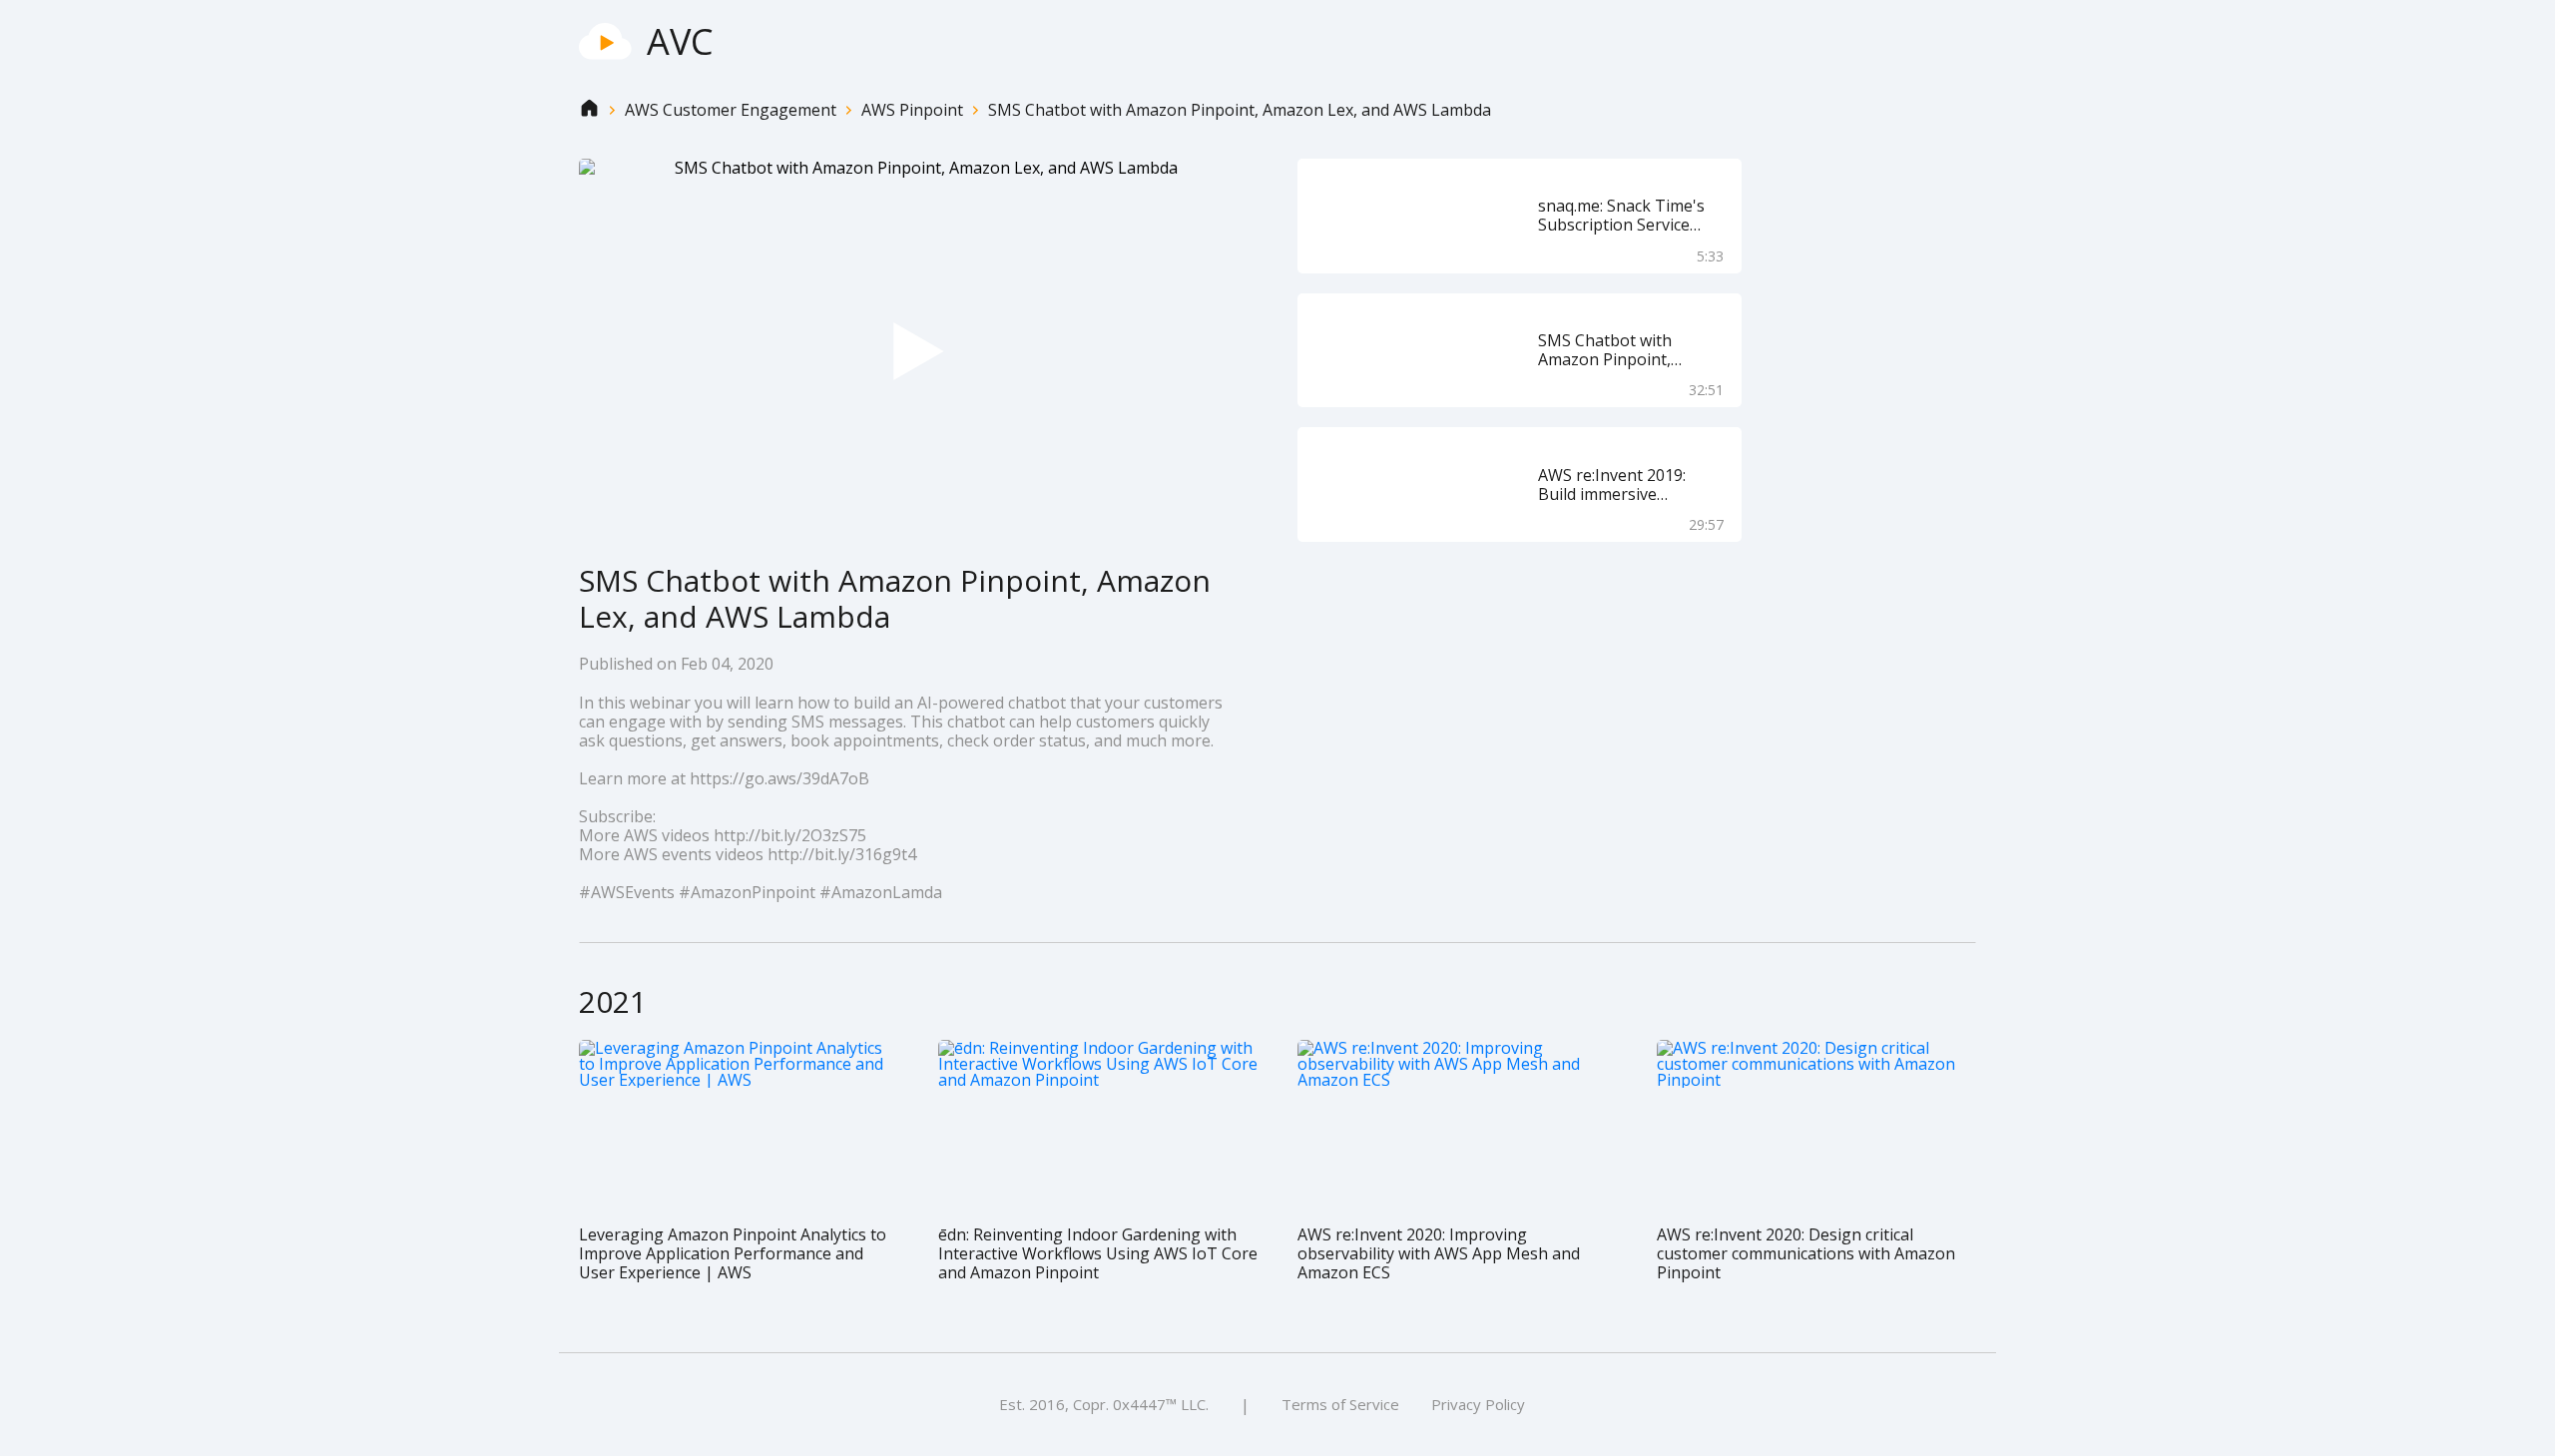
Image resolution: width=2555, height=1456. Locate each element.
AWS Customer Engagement (731, 110)
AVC (680, 41)
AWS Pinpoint (912, 110)
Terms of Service (1340, 1404)
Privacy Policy (1478, 1404)
